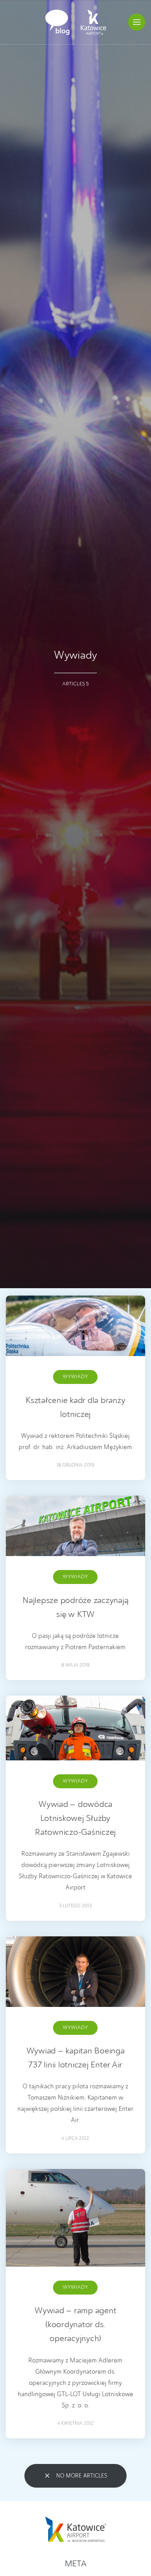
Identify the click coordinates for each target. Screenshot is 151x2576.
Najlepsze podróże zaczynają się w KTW (75, 1608)
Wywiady (75, 1377)
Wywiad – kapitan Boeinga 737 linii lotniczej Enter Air (75, 2058)
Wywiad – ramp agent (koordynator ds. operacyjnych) (75, 2325)
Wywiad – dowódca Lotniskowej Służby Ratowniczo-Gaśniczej (75, 1819)
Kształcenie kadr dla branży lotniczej (75, 1408)
